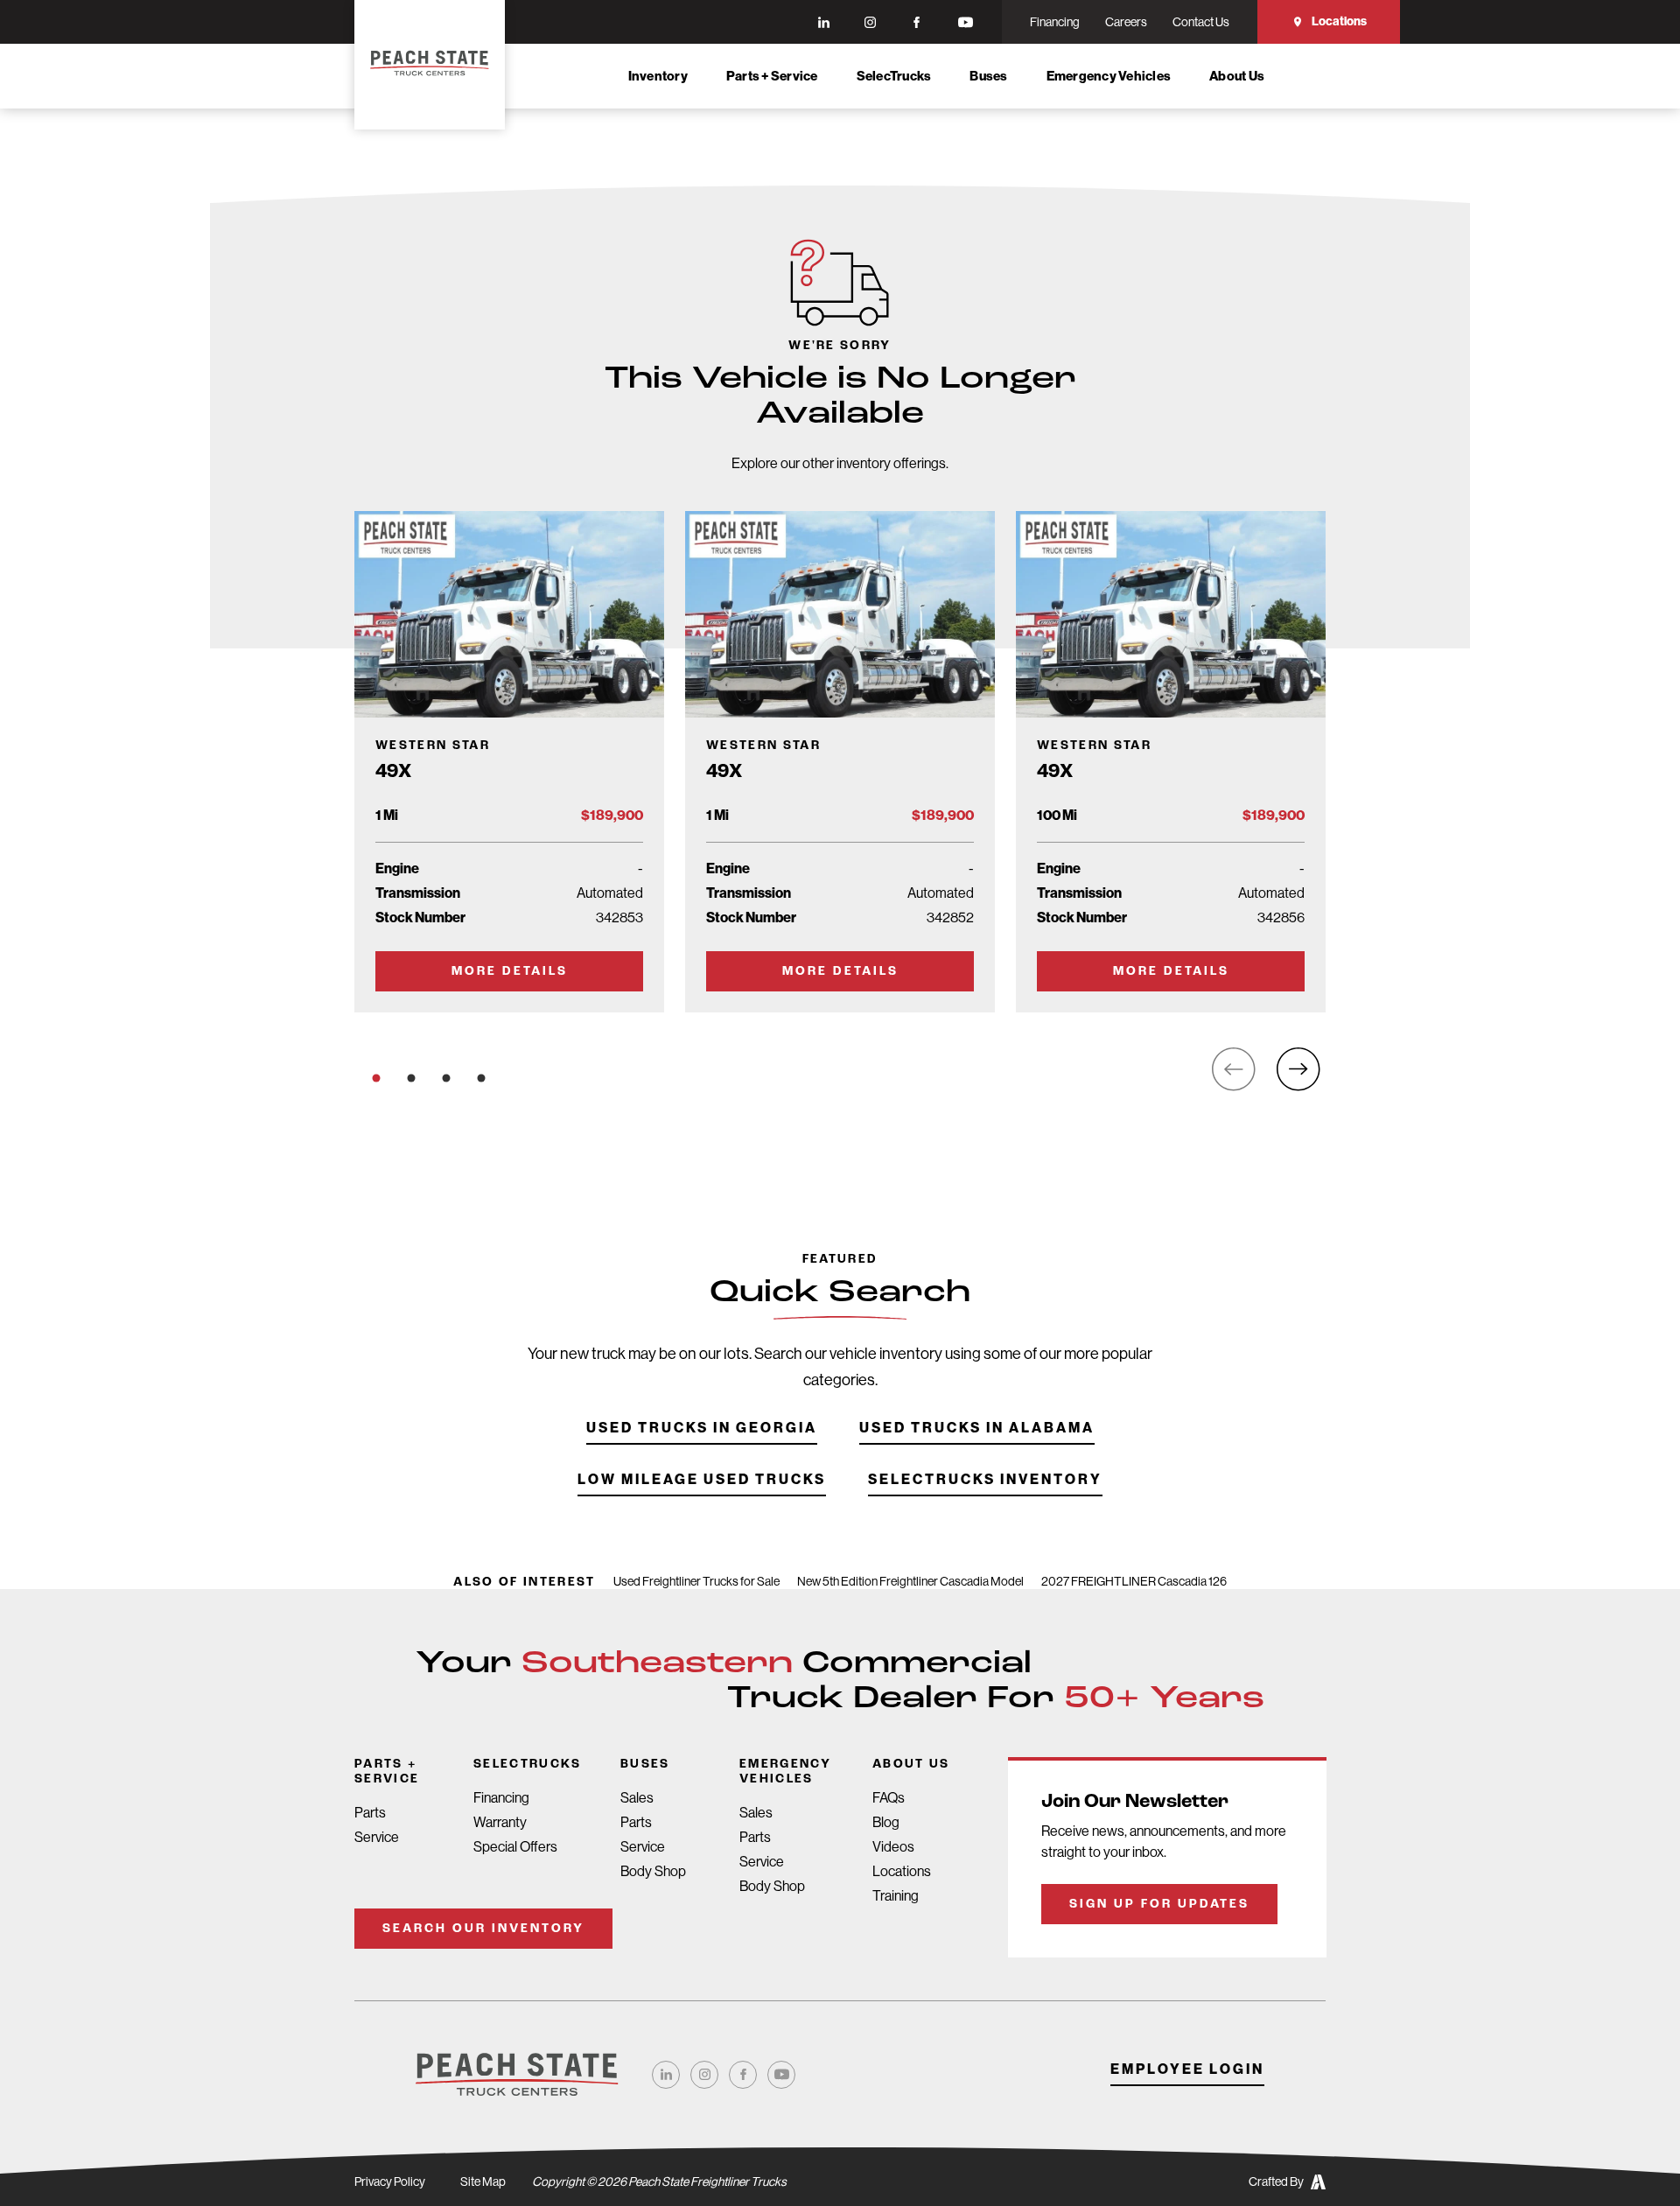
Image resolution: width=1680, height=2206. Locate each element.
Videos (893, 1847)
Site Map (483, 2181)
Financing (501, 1798)
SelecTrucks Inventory (985, 1480)
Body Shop (653, 1871)
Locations (1339, 21)
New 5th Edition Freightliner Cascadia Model (910, 1581)
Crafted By (1276, 2181)
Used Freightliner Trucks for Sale (696, 1581)
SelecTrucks (894, 76)
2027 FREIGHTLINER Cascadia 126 (1134, 1581)
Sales (637, 1798)
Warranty (500, 1822)
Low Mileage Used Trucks (702, 1480)
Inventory (658, 76)
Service (377, 1837)
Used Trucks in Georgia (702, 1429)
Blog (886, 1822)
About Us (1237, 76)
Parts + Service (772, 76)
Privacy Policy (390, 2181)
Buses (988, 76)
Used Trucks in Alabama (977, 1429)
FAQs (889, 1798)
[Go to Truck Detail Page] (509, 762)
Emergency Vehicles (1109, 76)
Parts (370, 1813)
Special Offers (515, 1847)
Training (896, 1896)
